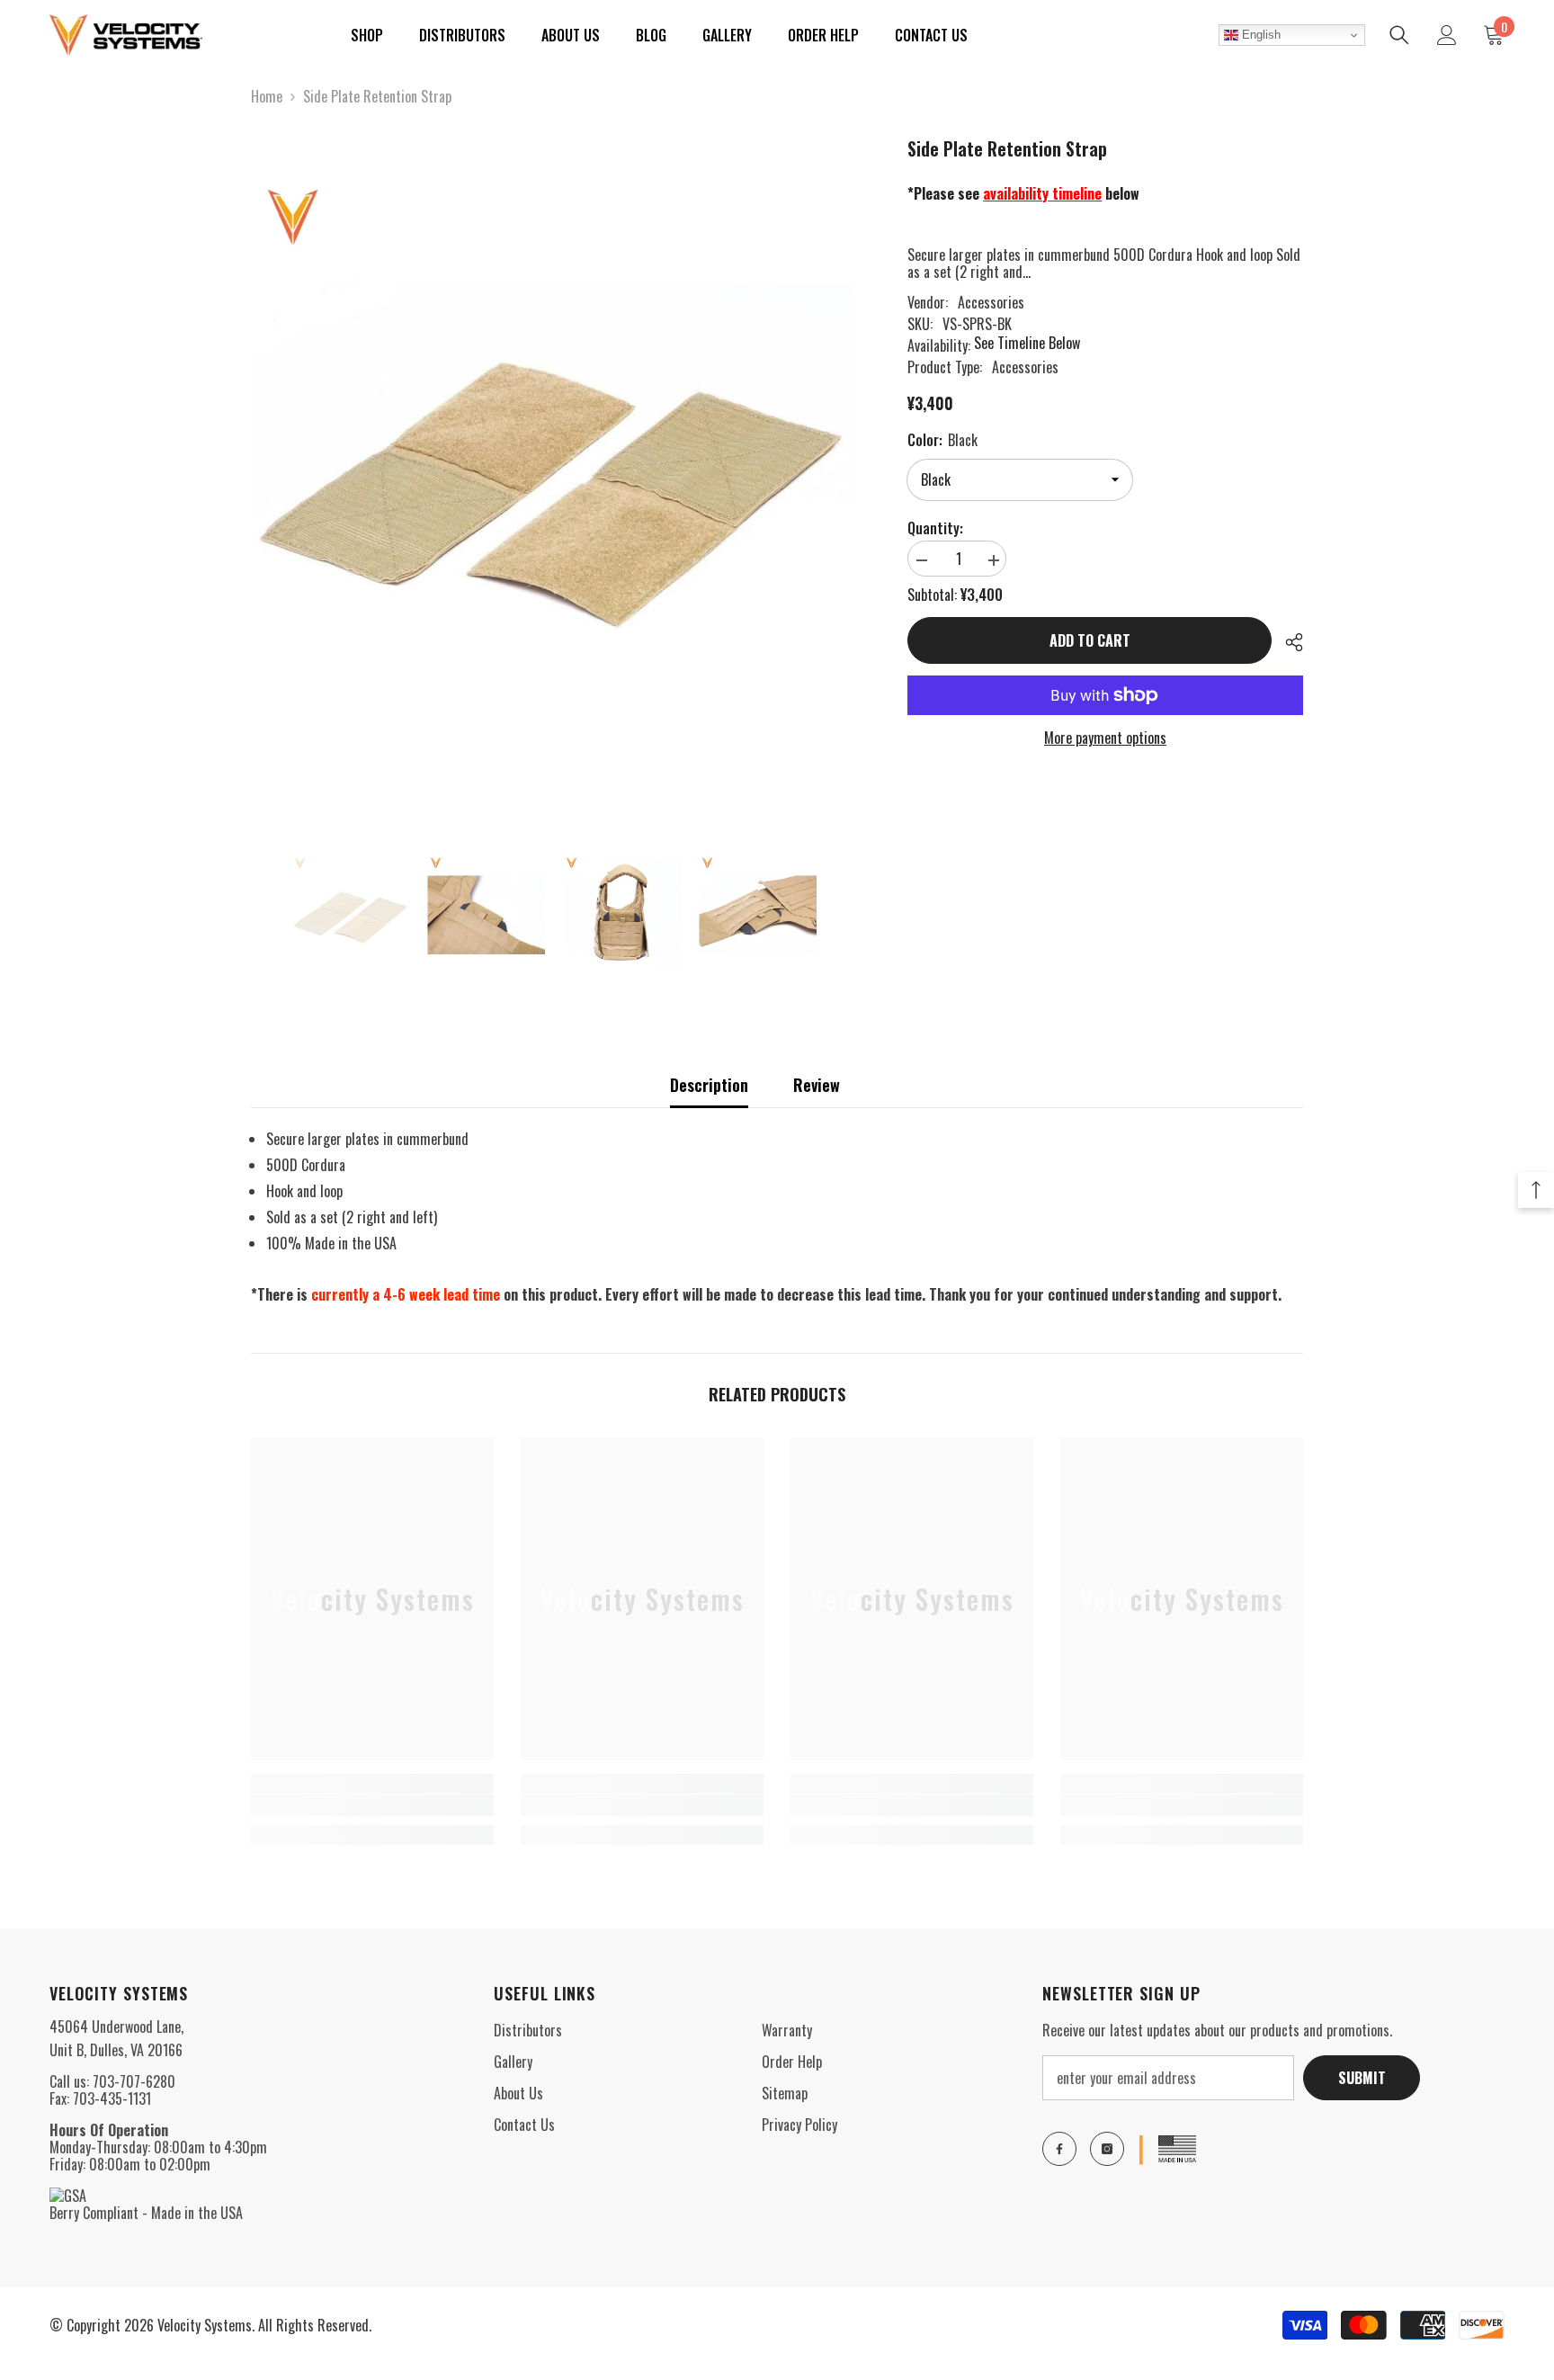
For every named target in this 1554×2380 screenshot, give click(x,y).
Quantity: (935, 528)
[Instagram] (1107, 2149)
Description (709, 1085)
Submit (1362, 2078)
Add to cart (1090, 640)
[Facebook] (1059, 2149)
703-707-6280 (134, 2081)
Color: (942, 440)
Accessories (991, 302)
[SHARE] (1287, 642)
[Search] (1399, 35)
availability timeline (1042, 193)
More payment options (1105, 738)
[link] (372, 1805)
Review (817, 1085)
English (1259, 35)
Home (267, 97)
